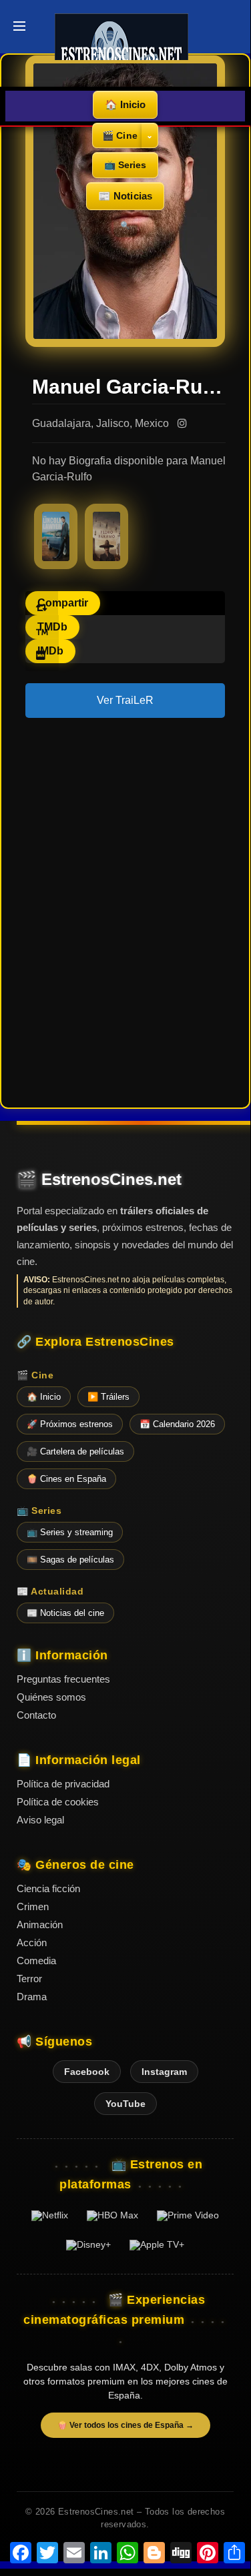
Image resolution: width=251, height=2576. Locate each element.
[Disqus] (125, 911)
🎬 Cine (120, 135)
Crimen (33, 1906)
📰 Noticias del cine (65, 1613)
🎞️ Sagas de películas (70, 1560)
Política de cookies (58, 1802)
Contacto (36, 1715)
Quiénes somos (51, 1697)
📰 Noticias (125, 196)
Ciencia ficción (48, 1888)
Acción (32, 1943)
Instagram (164, 2072)
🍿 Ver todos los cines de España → (125, 2425)
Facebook (87, 2072)
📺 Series (125, 165)
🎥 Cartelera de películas (75, 1451)
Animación (40, 1924)
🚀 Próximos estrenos (70, 1424)
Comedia (36, 1961)
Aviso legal (40, 1820)
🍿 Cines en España (66, 1479)
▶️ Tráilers (108, 1397)
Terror (29, 1979)
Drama (32, 1997)
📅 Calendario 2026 (177, 1424)
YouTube (125, 2104)
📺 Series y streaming (70, 1532)
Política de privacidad (63, 1784)
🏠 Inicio (125, 104)
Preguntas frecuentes (63, 1679)
